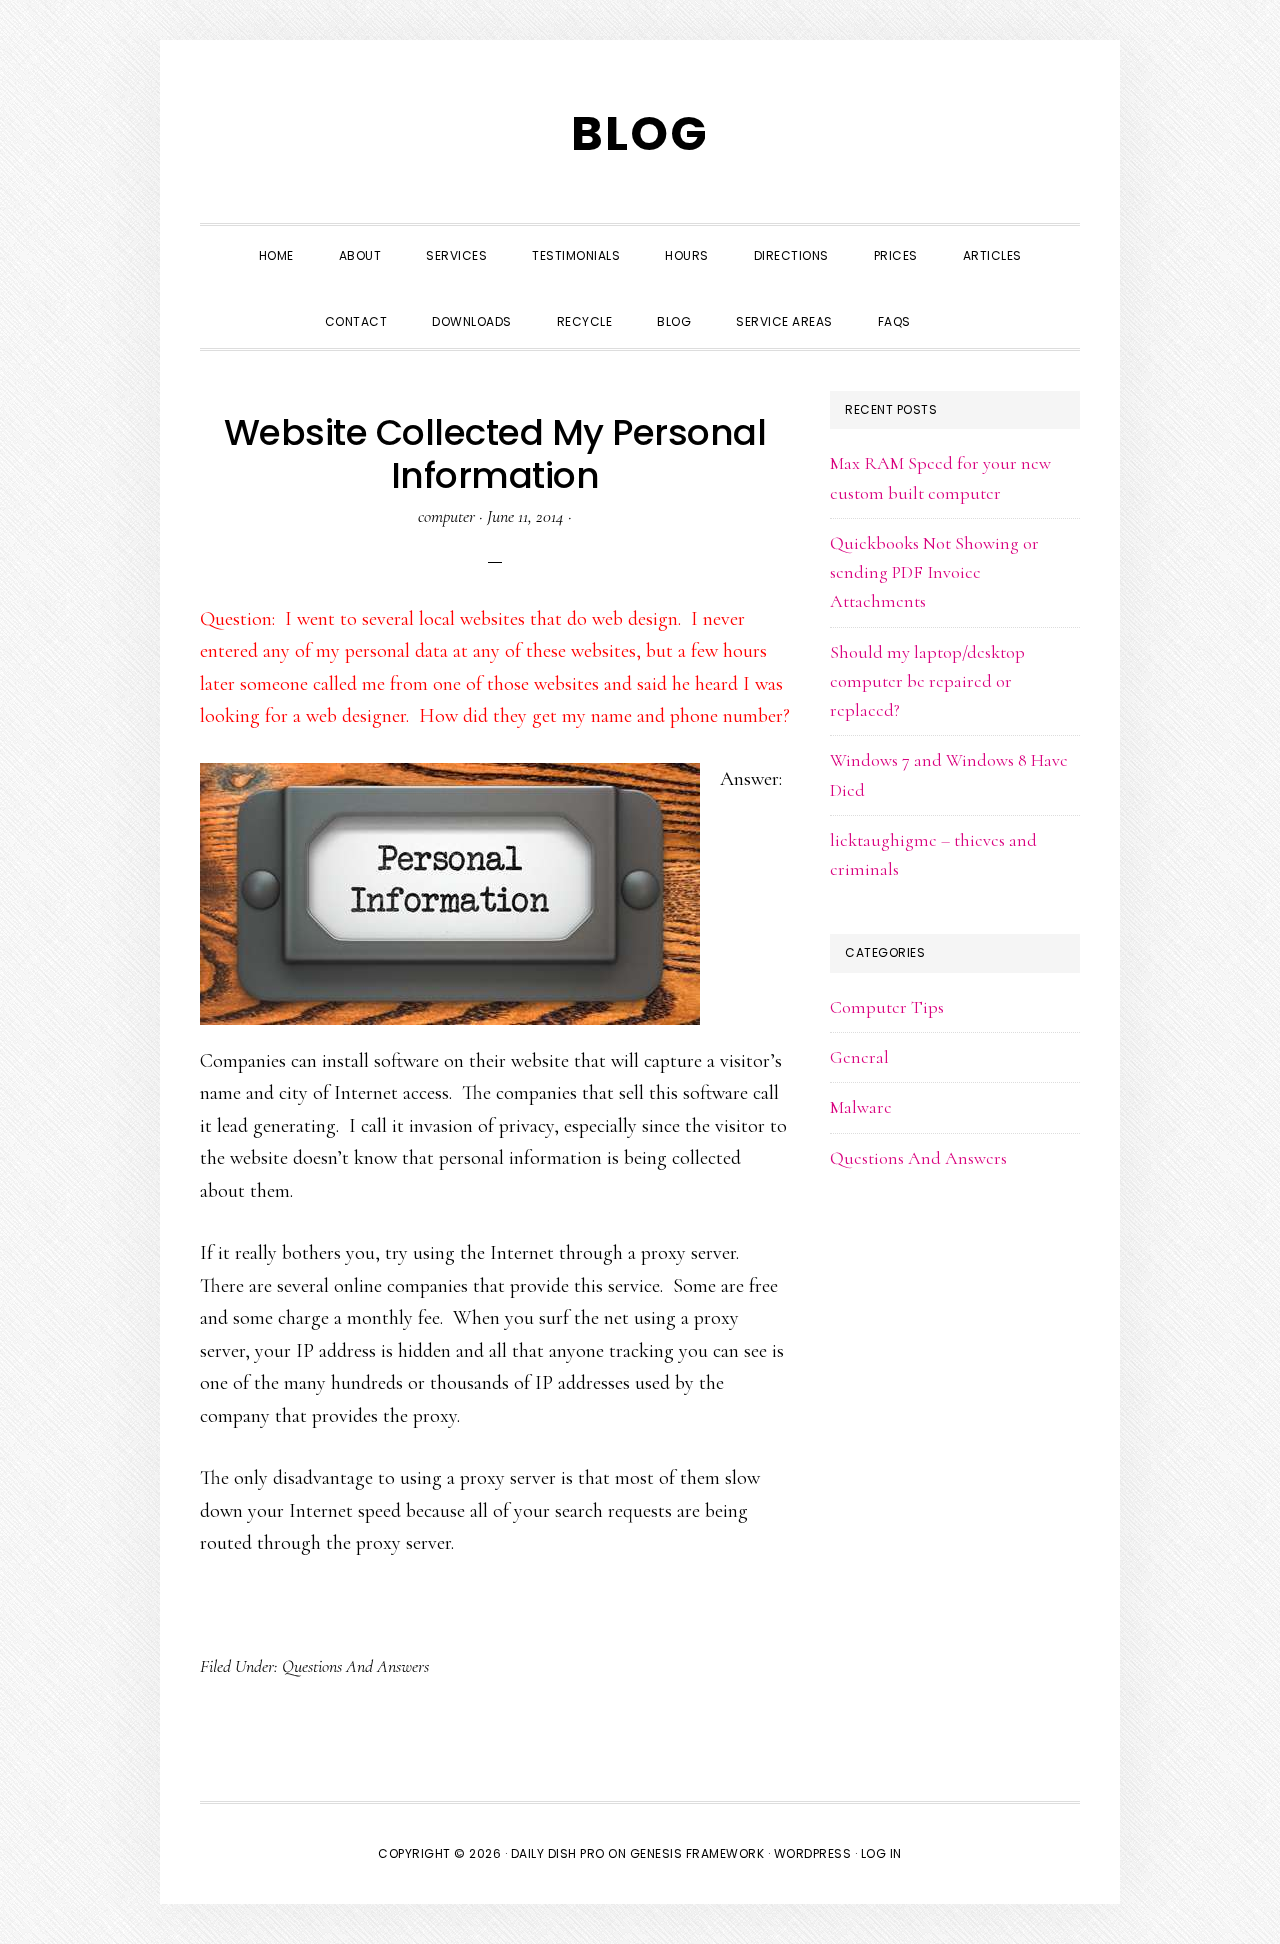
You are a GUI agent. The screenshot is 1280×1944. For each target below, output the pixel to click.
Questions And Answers (355, 1666)
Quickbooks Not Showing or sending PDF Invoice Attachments (934, 572)
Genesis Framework (697, 1853)
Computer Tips (887, 1007)
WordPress (813, 1853)
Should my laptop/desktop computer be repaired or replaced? (927, 681)
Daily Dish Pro (558, 1853)
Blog (640, 133)
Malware (861, 1107)
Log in (881, 1853)
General (859, 1057)
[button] (956, 304)
